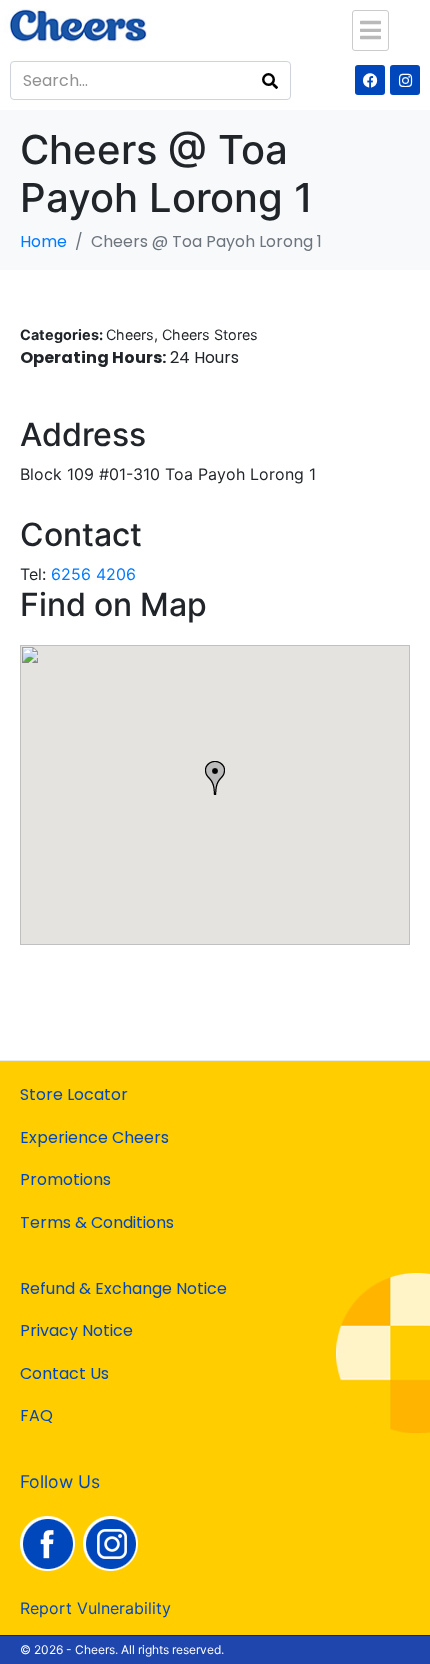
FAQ (36, 1415)
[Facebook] (370, 80)
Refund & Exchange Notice (123, 1288)
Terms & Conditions (97, 1222)
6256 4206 (93, 574)
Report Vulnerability (95, 1608)
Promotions (65, 1179)
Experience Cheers (94, 1137)
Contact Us (64, 1373)
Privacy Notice (76, 1330)
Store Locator (74, 1094)
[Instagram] (405, 80)
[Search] (270, 80)
